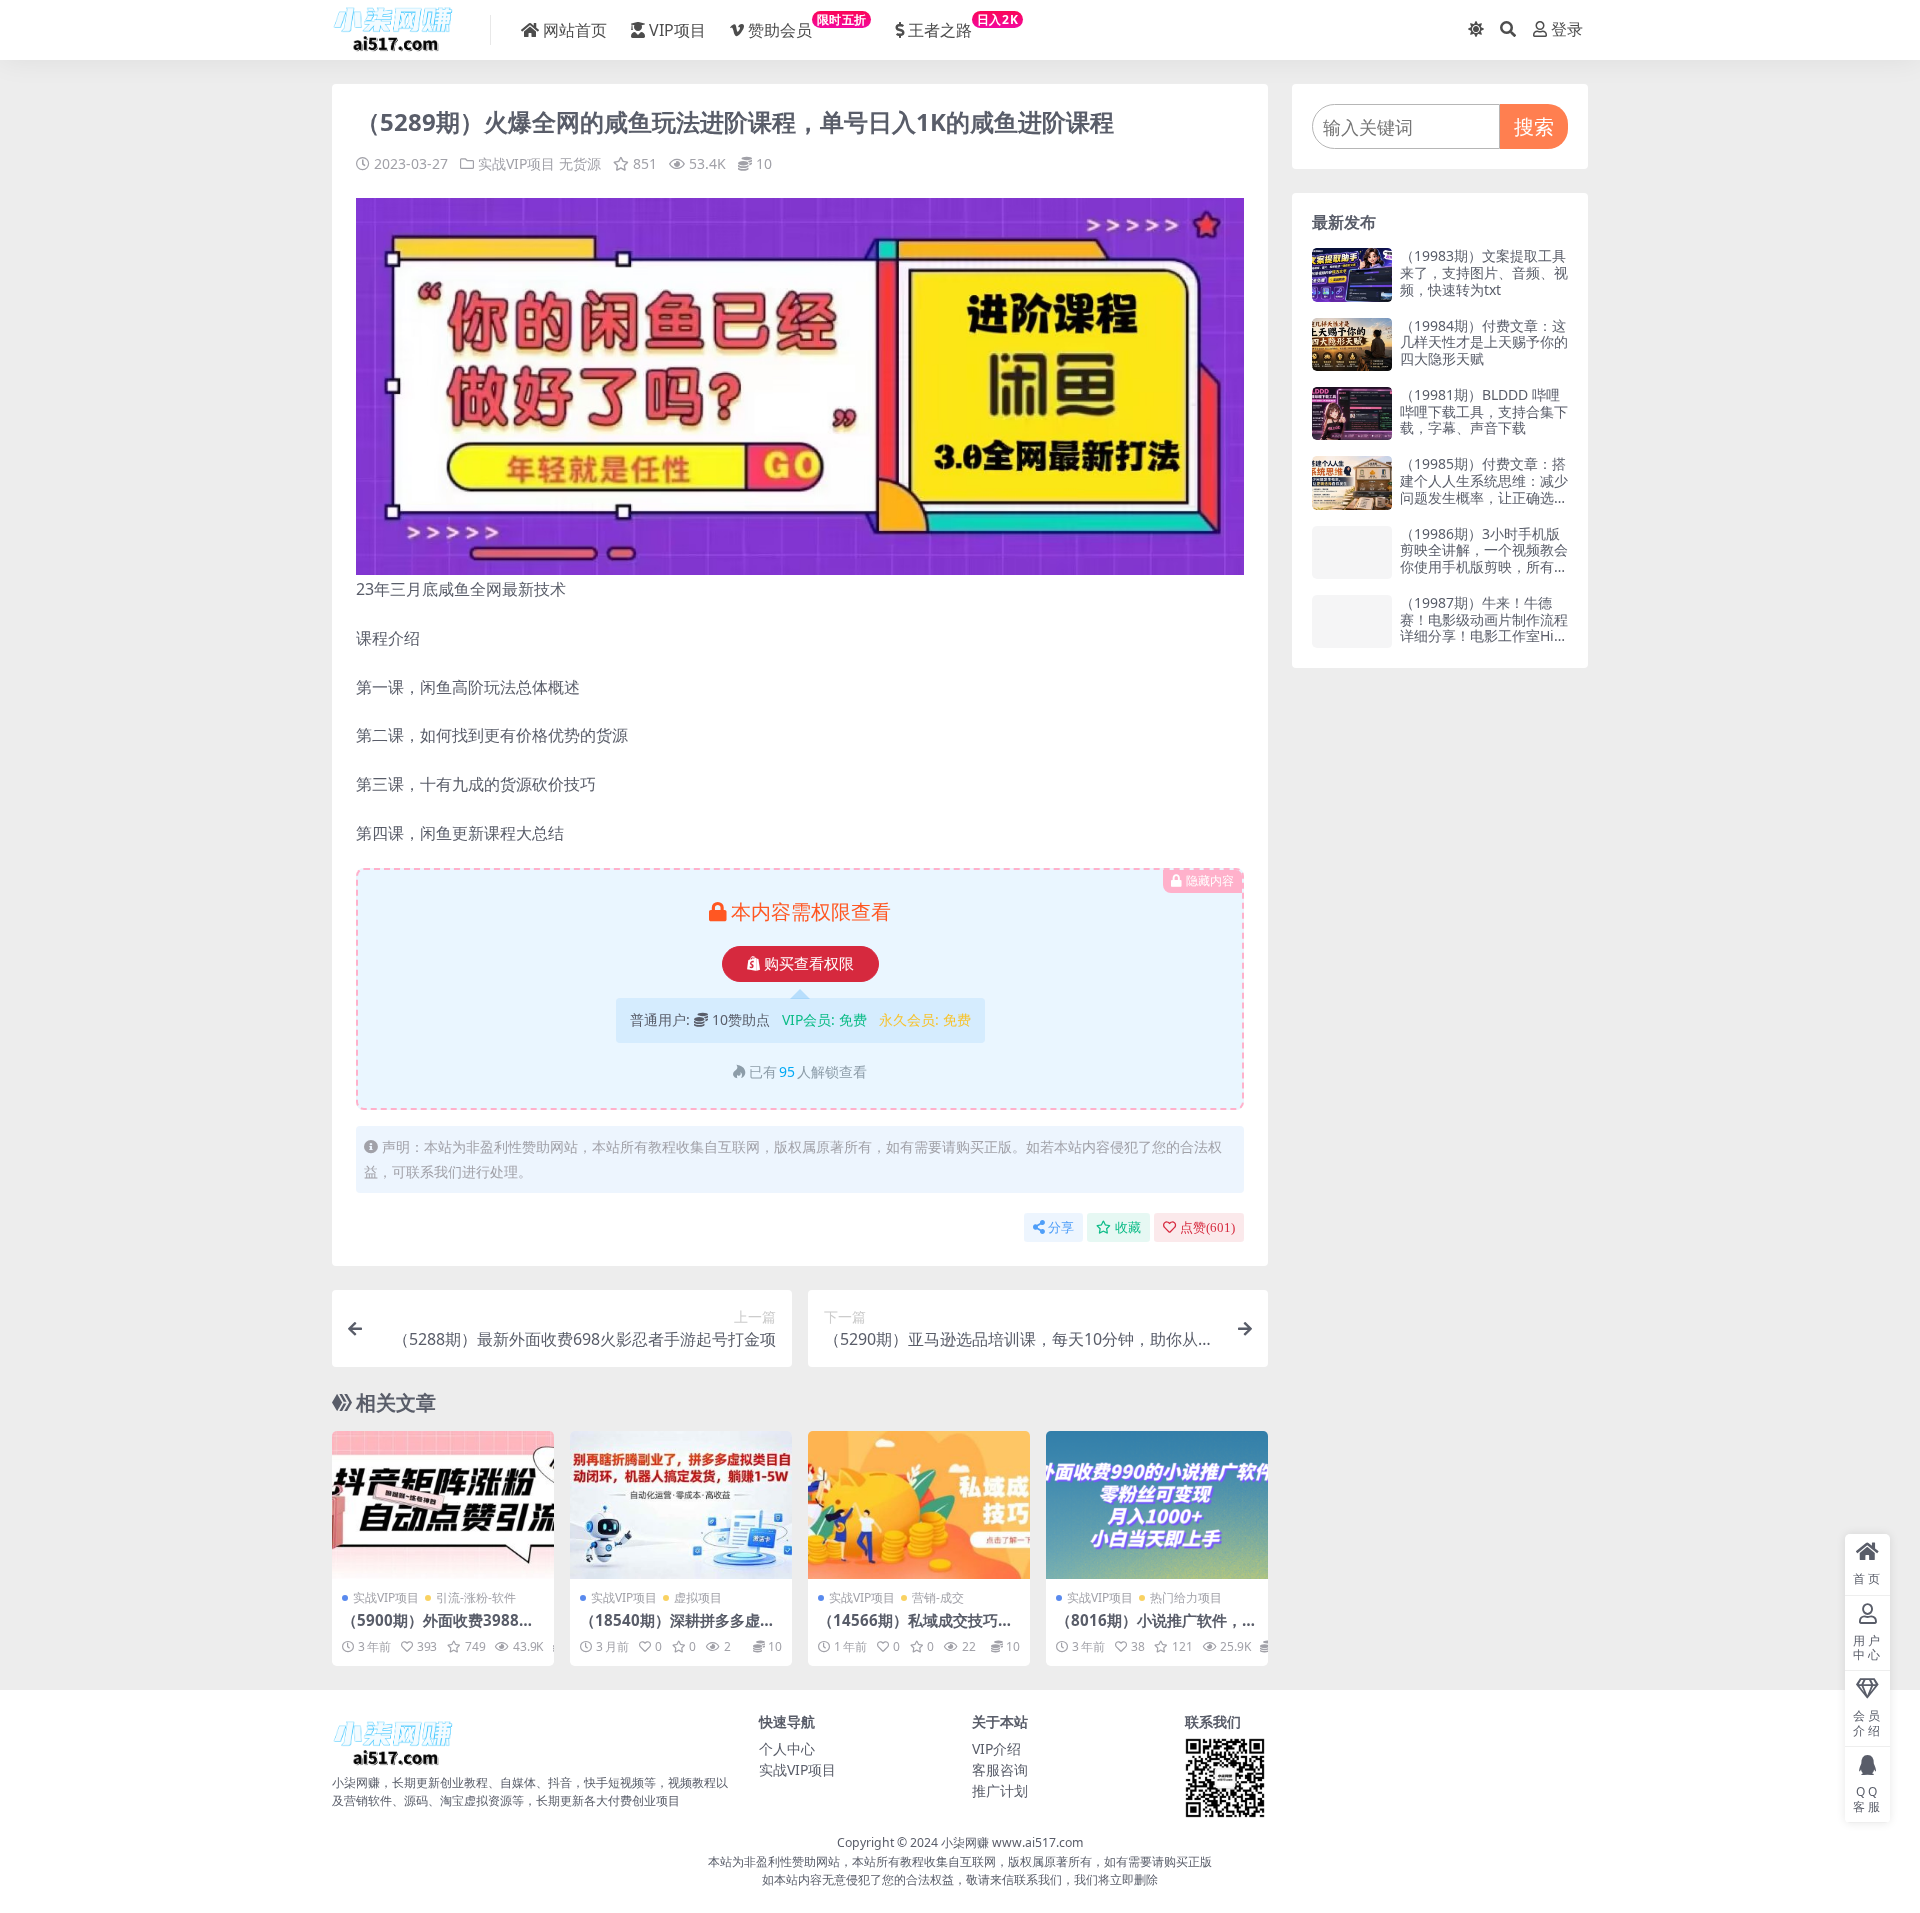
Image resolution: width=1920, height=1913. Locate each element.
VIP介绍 (996, 1748)
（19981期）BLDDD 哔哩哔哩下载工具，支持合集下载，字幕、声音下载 (1484, 411)
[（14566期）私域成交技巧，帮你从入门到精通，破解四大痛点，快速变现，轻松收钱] (919, 1505)
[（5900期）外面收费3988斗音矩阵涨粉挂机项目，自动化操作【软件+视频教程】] (443, 1505)
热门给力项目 (1186, 1597)
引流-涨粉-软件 (476, 1597)
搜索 (1534, 126)
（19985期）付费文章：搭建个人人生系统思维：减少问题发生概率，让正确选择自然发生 (1484, 488)
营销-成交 (938, 1597)
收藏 (1128, 1227)
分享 (1061, 1227)
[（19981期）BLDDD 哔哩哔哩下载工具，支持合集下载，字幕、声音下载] (1352, 413)
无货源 (580, 163)
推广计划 (1000, 1790)
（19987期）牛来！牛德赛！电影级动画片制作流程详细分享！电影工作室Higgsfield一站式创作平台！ (1484, 627)
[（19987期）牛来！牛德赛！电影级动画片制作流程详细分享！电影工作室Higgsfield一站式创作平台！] (1352, 621)
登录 (1567, 29)
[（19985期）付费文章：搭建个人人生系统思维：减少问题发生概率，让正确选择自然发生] (1352, 482)
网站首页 (575, 30)
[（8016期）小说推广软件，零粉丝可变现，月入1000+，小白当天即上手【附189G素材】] (1157, 1505)
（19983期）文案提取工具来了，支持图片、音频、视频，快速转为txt (1484, 272)
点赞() (1207, 1227)
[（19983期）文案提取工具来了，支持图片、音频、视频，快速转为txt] (1352, 274)
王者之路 (963, 26)
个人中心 (787, 1748)
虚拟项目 (698, 1597)
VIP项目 (677, 30)
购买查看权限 (809, 964)
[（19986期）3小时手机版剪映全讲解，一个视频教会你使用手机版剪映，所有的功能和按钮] (1352, 552)
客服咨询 (1000, 1769)
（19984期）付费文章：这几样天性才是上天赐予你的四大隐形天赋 (1484, 342)
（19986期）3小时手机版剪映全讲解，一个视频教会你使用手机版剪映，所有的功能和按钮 (1484, 558)
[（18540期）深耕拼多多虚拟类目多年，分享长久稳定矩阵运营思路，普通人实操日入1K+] (681, 1505)
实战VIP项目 (516, 163)
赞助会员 (807, 26)
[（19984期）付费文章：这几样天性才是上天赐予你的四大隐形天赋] (1352, 344)
